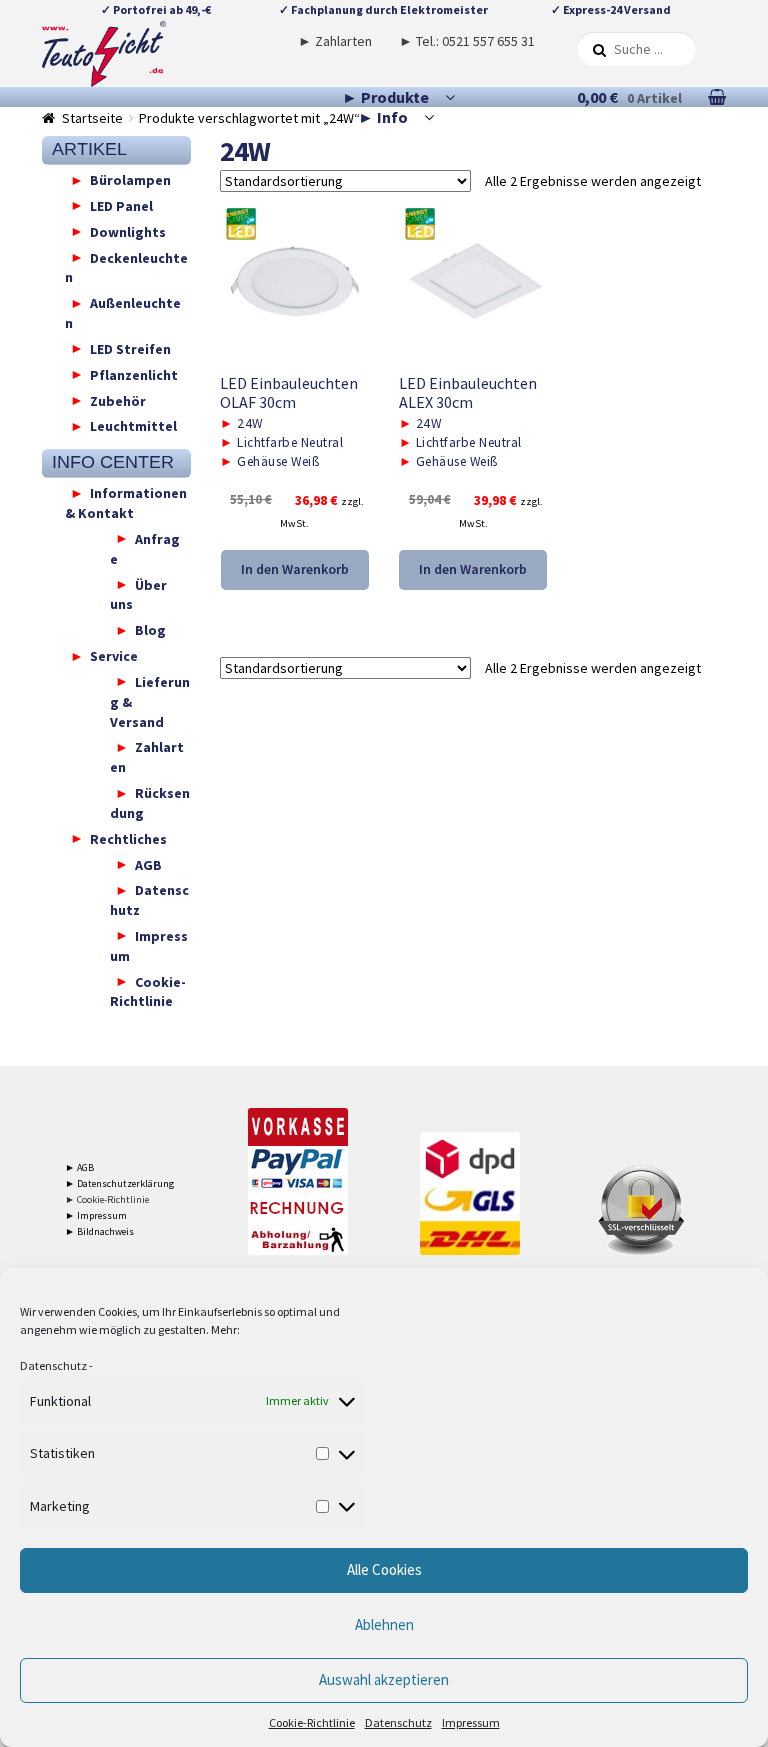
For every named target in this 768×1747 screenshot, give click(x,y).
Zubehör (118, 400)
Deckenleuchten (126, 267)
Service (114, 656)
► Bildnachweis (99, 1231)
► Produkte (385, 97)
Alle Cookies (384, 1569)
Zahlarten (147, 757)
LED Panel (121, 205)
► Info (383, 117)
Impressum (471, 1722)
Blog (150, 630)
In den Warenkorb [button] (295, 569)
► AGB (79, 1167)
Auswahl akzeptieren (384, 1679)
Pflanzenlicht (134, 374)
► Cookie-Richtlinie (107, 1199)
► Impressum (96, 1215)
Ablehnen (384, 1624)
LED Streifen (130, 348)
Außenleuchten (123, 313)
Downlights (128, 231)
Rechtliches (128, 838)
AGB (148, 864)
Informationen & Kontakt (126, 503)
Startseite (92, 118)
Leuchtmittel (133, 426)
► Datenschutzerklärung (119, 1183)
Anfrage (145, 548)
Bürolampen (130, 180)
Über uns (138, 594)
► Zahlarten (335, 41)
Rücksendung (150, 803)
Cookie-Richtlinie (312, 1722)
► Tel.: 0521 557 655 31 (467, 41)
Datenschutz (53, 1365)
